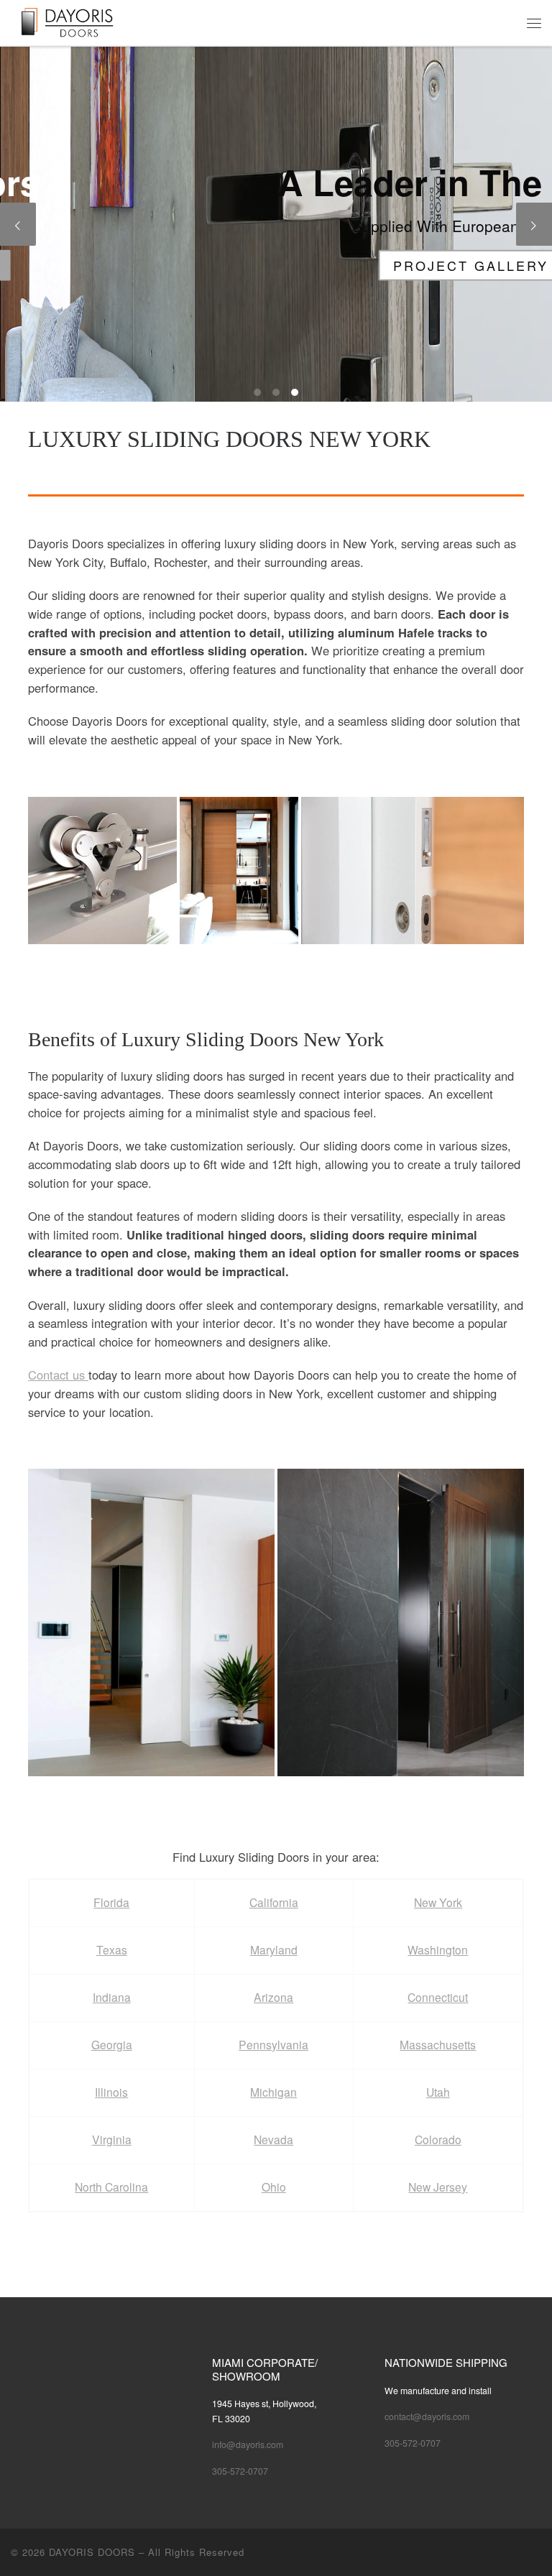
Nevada (273, 2139)
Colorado (438, 2139)
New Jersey (438, 2187)
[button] (102, 871)
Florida (111, 1902)
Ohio (274, 2187)
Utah (438, 2092)
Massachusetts (438, 2044)
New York (438, 1902)
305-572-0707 (240, 2471)
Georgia (112, 2044)
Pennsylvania (273, 2044)
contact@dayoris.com (427, 2416)
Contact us (58, 1375)
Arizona (273, 1997)
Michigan (273, 2092)
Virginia (112, 2139)
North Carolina (111, 2187)
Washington (438, 1949)
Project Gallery (276, 264)
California (274, 1902)
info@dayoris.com (248, 2445)
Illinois (111, 2092)
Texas (112, 1949)
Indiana (112, 1997)
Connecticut (438, 1997)
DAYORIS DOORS (92, 2552)
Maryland (274, 1949)
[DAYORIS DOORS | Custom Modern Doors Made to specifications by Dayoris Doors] (78, 21)
